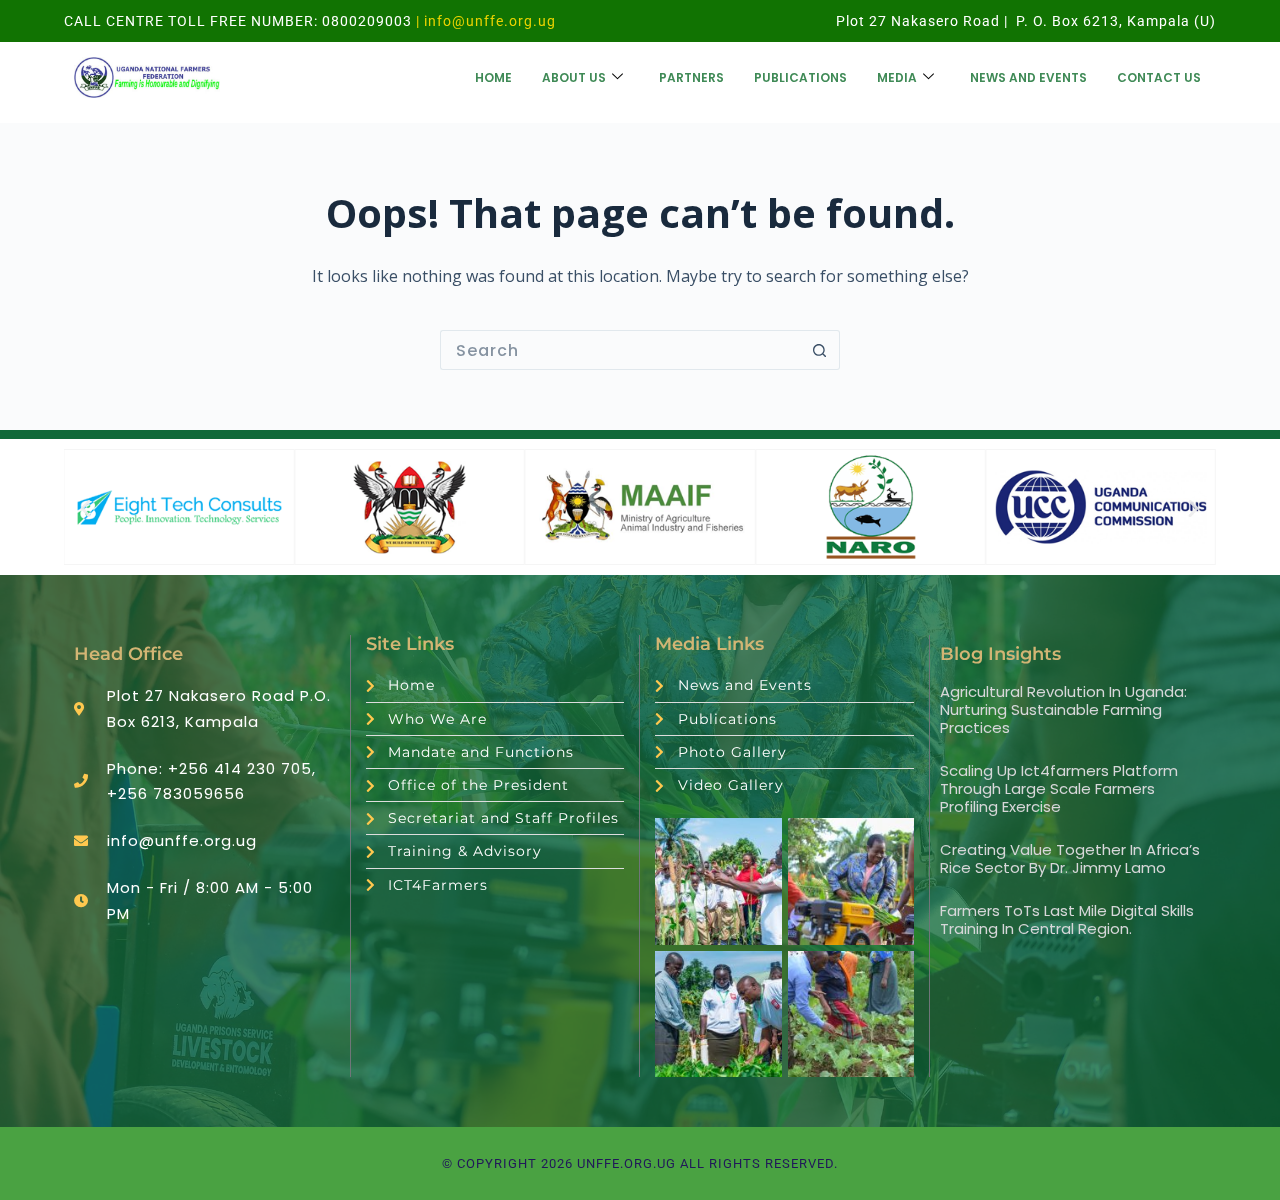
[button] (86, 507)
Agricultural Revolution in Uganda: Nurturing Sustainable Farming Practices (1063, 709)
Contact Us (1159, 77)
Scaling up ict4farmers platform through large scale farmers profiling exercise (1059, 788)
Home (493, 77)
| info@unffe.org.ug (484, 21)
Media (897, 77)
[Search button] (820, 350)
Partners (691, 77)
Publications (800, 77)
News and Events (1028, 77)
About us (574, 77)
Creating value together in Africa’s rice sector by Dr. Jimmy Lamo (1070, 858)
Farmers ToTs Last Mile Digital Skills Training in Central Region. (1067, 919)
